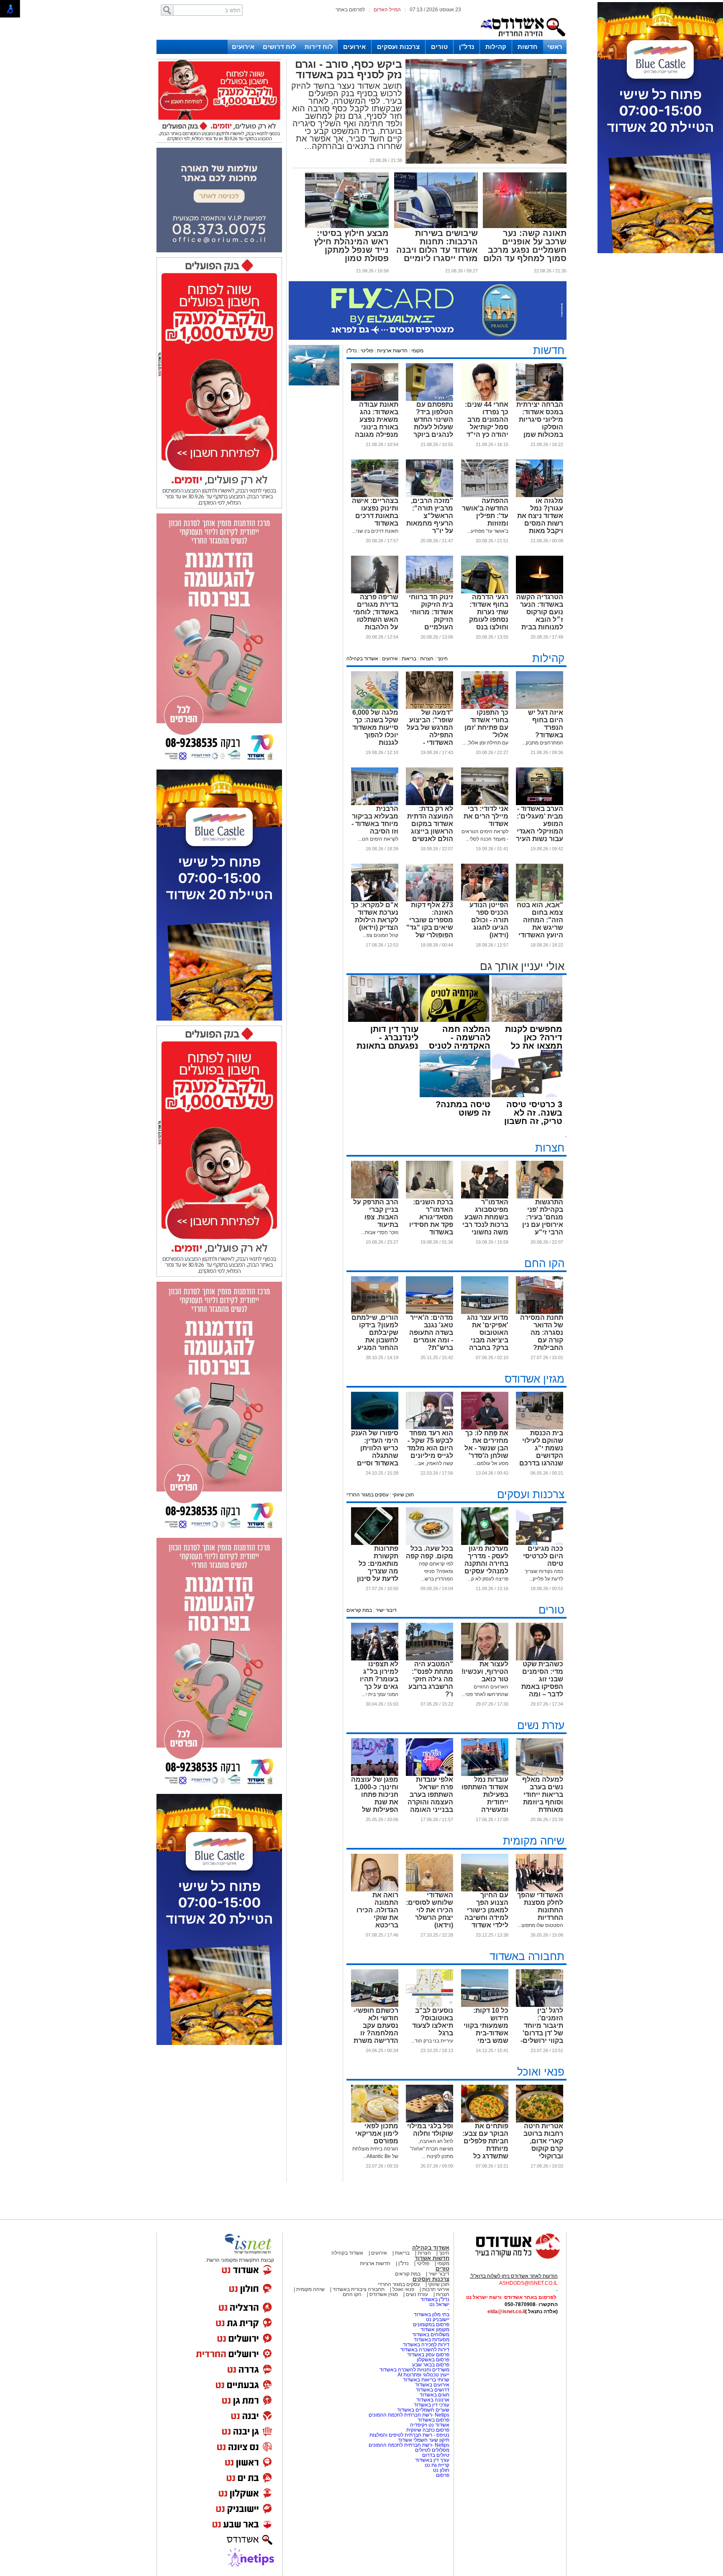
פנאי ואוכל (541, 2072)
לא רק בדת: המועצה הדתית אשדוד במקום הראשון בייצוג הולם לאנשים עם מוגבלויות (430, 827)
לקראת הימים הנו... (378, 839)
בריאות (409, 659)
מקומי (417, 351)
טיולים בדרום (435, 2455)
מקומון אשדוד (435, 2330)
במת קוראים (359, 1610)
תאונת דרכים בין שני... (375, 531)
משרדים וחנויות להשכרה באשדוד (414, 2370)
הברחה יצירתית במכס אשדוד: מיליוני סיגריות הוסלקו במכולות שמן (540, 419)
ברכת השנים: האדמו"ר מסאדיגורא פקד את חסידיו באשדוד (431, 1217)
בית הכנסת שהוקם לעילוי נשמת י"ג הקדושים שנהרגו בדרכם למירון (541, 1452)
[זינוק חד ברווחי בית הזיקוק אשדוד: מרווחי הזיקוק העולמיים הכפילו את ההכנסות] (429, 592)
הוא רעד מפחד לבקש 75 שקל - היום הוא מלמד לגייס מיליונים (430, 1444)
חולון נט (441, 2470)
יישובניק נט (437, 2319)
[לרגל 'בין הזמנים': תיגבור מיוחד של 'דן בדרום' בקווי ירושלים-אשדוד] (540, 2005)
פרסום (442, 2475)
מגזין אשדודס (535, 1379)
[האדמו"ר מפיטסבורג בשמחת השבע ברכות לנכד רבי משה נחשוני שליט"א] (485, 1197)
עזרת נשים (541, 1725)
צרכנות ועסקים (398, 47)
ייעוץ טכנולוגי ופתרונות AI (423, 2375)
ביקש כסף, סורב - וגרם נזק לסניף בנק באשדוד (349, 69)
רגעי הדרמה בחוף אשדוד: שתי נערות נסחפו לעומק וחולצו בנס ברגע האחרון (489, 616)
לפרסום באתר (350, 10)
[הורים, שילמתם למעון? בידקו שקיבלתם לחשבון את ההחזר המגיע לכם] (375, 1312)
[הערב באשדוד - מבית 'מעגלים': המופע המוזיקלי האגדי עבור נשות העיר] (540, 803)
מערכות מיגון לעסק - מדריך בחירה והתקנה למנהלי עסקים (486, 1560)
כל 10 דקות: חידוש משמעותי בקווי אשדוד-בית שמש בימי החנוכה (486, 2029)
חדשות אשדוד (432, 2258)
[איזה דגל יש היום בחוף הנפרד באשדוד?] (540, 707)
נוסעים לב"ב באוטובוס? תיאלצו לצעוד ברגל (433, 2022)
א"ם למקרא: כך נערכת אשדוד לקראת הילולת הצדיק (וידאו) (375, 916)
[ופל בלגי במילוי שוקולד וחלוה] (429, 2121)
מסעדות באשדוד (432, 2340)
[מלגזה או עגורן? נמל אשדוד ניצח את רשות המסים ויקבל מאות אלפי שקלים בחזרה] (540, 495)
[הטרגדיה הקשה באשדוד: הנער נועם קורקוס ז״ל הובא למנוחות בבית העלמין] (540, 592)
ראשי (555, 47)
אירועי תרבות (436, 2289)
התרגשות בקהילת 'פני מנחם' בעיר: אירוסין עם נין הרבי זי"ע (543, 1217)
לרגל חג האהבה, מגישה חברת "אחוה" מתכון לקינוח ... (432, 2149)
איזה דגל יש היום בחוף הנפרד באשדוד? (546, 724)
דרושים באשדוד (433, 2390)
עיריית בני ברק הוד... (432, 2041)
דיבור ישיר (386, 1610)
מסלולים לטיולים (432, 2450)
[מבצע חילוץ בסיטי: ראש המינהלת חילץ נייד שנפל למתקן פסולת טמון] (347, 226)
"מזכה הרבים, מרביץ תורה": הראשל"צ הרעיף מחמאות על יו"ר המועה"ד (430, 520)
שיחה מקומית (534, 1841)
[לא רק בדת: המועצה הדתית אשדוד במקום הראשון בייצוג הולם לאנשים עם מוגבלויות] (429, 803)
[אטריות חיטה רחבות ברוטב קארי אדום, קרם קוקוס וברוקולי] (540, 2121)
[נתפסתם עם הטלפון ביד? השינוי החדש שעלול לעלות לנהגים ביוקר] (429, 399)
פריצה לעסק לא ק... (488, 1579)
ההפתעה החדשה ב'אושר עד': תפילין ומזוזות (485, 512)
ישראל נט (439, 2304)
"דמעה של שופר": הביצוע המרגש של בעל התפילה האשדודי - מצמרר (430, 731)
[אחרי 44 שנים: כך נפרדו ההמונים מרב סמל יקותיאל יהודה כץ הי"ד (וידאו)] (485, 399)
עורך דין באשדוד (432, 2460)
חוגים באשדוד (435, 2395)
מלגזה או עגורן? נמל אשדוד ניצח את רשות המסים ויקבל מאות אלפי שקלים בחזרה (540, 523)
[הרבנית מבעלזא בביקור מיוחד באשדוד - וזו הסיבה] (375, 803)
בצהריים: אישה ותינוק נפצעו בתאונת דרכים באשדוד (375, 512)
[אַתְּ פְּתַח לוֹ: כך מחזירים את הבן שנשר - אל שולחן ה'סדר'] (485, 1428)
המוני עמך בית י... (380, 1694)
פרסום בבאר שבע (431, 2365)
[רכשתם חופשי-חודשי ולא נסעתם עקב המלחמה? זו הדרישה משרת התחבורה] (375, 2005)
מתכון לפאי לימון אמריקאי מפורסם (377, 2133)
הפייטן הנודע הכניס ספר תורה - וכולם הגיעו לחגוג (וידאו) (489, 920)
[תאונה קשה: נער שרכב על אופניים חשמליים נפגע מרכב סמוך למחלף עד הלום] (525, 226)
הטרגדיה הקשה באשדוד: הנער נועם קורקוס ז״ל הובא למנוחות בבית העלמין (540, 616)
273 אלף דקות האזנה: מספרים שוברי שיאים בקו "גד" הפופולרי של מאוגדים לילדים (430, 928)
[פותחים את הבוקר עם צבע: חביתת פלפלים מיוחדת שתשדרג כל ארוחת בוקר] (485, 2121)
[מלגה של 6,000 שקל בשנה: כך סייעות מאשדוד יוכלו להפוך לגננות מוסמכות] (375, 707)
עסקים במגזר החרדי (368, 1495)
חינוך (442, 659)
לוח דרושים (279, 47)
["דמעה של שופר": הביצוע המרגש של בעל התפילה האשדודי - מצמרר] (429, 707)
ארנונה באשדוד (433, 2400)
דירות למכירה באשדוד (426, 2345)
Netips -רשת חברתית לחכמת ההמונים (409, 2415)
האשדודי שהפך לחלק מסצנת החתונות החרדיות (540, 1906)
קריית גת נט (437, 2465)
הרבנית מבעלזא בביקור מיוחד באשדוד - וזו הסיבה (375, 820)
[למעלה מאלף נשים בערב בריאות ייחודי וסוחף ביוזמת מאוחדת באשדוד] (540, 1774)
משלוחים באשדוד (431, 2335)
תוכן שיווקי (403, 1495)
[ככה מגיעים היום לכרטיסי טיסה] (540, 1543)
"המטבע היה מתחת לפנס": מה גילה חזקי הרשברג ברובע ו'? (431, 1679)
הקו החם (544, 1263)
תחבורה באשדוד (527, 1956)
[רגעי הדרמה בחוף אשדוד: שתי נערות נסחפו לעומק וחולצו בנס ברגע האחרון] (485, 592)
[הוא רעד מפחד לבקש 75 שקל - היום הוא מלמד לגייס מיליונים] (429, 1428)
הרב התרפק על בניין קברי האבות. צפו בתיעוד (376, 1213)
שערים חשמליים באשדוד (423, 2410)
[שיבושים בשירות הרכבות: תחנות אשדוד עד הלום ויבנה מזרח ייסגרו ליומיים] (436, 226)
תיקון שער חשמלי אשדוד (424, 2440)
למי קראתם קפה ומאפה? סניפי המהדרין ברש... (436, 1571)
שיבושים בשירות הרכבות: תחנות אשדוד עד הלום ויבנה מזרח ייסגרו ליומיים (437, 246)
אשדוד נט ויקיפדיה (429, 2425)
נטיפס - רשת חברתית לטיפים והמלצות (409, 2435)
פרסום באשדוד (433, 2420)
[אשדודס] (510, 2258)
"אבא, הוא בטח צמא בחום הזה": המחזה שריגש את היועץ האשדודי (540, 920)
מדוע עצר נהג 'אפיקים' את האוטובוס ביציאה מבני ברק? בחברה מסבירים (488, 1336)
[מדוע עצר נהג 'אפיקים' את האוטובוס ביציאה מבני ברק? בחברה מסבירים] (485, 1312)
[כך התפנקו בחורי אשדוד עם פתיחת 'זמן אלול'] (485, 707)
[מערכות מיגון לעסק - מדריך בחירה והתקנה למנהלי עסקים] (485, 1543)
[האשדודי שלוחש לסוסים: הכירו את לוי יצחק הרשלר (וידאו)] (429, 1890)
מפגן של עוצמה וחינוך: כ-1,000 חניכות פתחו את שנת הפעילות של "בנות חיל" (375, 1798)
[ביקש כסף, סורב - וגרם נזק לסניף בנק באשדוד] (486, 162)
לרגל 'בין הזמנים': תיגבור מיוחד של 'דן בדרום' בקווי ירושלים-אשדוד (542, 2029)
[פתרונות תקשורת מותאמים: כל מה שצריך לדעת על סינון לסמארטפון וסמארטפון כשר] (375, 1543)
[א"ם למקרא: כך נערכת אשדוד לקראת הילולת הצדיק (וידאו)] (375, 900)
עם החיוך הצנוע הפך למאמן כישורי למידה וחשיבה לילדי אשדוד (486, 1910)
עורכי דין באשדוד (432, 2405)
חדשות (528, 47)
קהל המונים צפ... (381, 935)
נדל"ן (467, 47)
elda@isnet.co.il (506, 2312)
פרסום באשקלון (433, 2360)
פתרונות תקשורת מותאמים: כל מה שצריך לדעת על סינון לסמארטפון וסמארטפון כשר (378, 1575)
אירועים (354, 47)
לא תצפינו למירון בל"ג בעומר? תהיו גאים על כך (379, 1675)
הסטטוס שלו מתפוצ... (540, 1925)
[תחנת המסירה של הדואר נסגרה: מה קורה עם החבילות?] (540, 1312)
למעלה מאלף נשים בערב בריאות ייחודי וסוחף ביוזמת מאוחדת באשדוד (543, 1798)
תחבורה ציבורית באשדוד (359, 2289)
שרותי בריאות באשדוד (426, 2380)
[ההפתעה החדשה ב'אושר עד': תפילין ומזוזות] (485, 495)
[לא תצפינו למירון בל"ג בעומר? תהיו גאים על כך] (375, 1659)
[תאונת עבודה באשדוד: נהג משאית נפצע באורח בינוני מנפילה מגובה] (375, 399)
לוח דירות (319, 47)
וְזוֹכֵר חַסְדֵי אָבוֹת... (380, 1232)
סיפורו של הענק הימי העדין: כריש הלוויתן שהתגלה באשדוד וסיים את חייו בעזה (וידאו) (375, 1456)
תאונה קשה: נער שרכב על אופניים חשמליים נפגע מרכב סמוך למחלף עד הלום (525, 246)
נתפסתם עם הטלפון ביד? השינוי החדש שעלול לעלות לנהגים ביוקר (433, 419)
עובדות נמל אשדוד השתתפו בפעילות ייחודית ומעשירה (485, 1795)
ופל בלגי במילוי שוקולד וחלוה (430, 2130)
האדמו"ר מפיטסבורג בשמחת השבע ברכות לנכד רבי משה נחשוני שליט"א (485, 1221)
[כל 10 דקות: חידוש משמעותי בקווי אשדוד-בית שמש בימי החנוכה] (485, 2005)
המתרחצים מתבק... (543, 743)
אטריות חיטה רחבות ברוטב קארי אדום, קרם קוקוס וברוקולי (543, 2141)
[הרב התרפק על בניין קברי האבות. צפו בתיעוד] (375, 1197)
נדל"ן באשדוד (435, 2299)
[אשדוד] (523, 38)
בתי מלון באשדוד (432, 2314)
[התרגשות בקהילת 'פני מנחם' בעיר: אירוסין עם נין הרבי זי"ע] (540, 1197)
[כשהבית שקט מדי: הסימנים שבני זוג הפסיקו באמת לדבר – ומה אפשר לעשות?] (540, 1659)
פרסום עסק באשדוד (428, 2355)
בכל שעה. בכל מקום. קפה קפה (429, 1552)
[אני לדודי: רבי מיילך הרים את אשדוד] (485, 803)
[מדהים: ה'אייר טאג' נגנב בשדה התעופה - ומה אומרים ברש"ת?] (429, 1312)
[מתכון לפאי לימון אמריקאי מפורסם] (375, 2121)
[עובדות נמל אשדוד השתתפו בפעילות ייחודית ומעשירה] (485, 1774)
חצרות (427, 659)
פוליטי (367, 351)
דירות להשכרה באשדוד (425, 2350)
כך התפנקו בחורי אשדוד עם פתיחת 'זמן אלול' (486, 724)
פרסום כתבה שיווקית (427, 2430)
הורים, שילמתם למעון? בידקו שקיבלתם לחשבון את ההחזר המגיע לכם (375, 1336)
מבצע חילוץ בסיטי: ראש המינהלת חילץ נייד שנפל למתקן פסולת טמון (351, 246)
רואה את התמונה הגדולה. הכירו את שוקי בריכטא (377, 1910)
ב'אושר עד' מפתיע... (488, 531)
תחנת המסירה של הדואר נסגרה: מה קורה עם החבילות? (542, 1333)
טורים (439, 47)
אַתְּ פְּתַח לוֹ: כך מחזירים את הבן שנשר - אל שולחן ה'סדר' (486, 1444)
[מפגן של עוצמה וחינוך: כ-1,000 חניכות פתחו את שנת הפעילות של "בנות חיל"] (375, 1774)
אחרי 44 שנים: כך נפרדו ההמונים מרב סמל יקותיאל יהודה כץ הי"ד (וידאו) (487, 423)
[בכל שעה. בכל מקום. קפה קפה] (429, 1543)
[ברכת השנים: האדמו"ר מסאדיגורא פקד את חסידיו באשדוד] (429, 1197)
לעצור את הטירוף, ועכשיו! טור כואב (485, 1672)
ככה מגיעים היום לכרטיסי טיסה (543, 1556)
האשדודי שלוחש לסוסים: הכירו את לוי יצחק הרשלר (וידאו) (429, 1910)
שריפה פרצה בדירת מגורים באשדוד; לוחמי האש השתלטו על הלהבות (376, 612)
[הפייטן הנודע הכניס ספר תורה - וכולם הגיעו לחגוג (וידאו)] (485, 900)
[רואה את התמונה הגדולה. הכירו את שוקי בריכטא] (375, 1890)
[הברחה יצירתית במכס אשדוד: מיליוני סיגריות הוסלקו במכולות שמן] (540, 399)
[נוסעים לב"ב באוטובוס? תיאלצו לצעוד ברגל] (429, 2005)
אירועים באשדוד (432, 2385)
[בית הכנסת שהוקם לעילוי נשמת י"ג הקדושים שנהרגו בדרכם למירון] (540, 1428)
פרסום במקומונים (431, 2325)
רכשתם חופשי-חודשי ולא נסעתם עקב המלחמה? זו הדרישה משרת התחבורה (376, 2029)
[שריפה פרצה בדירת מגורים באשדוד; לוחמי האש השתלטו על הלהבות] (375, 592)
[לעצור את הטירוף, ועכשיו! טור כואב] (485, 1659)
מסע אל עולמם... (491, 1463)
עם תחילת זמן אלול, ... (485, 743)
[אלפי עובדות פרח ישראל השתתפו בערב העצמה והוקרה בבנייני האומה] (429, 1774)
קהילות (496, 47)
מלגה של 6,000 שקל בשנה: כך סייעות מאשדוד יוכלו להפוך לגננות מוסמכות (375, 731)
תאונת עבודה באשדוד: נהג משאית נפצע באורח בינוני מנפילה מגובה (377, 419)
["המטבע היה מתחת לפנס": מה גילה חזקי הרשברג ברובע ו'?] (429, 1659)
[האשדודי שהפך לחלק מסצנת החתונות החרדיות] (540, 1890)
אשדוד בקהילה (362, 659)
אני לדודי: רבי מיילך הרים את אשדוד (486, 816)
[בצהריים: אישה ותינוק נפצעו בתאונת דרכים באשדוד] (375, 495)
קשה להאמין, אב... (434, 1463)
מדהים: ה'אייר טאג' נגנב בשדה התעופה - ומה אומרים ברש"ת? (431, 1333)
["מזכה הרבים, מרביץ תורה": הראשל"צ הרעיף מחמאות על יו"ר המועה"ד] (429, 495)
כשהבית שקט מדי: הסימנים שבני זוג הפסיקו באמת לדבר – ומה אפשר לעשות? (541, 1683)
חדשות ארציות (392, 351)
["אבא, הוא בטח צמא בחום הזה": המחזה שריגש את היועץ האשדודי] (540, 900)
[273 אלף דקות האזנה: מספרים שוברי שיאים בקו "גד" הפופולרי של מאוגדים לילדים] (429, 900)
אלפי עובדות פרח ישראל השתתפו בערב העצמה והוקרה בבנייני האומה (430, 1795)
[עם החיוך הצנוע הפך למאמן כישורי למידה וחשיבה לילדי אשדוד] (485, 1890)
